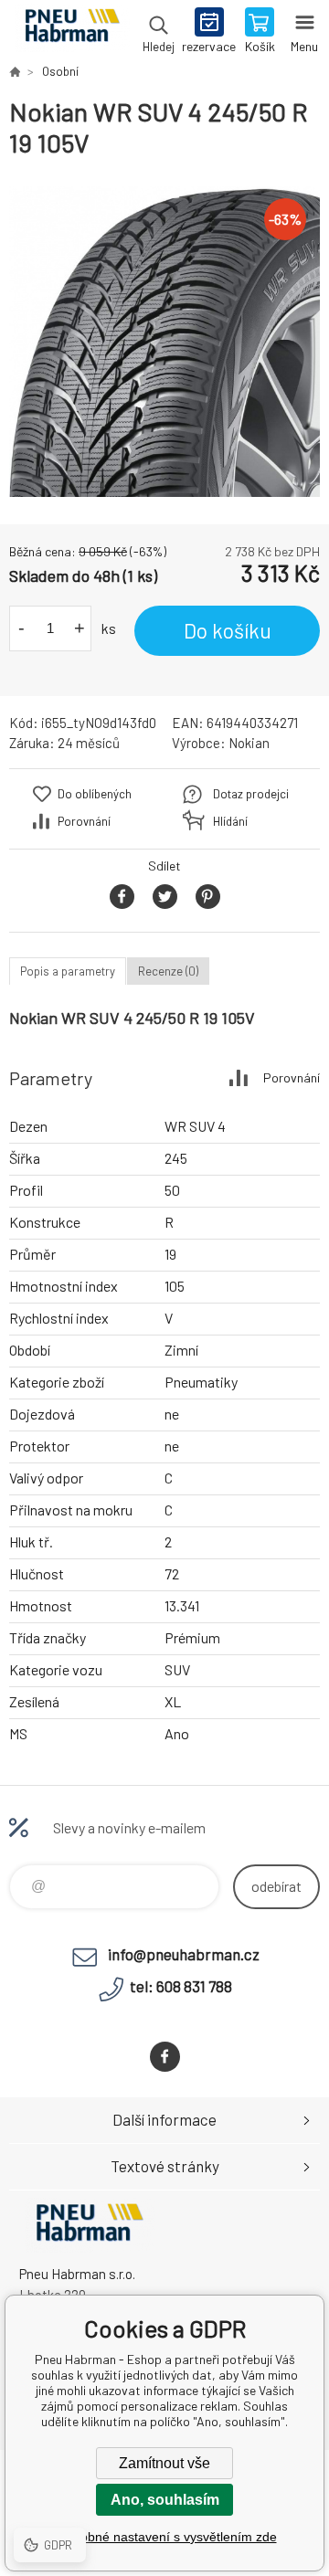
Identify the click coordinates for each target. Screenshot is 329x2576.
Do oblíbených (95, 794)
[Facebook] (165, 2057)
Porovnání (84, 821)
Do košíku (228, 630)
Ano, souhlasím (165, 2500)
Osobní (60, 71)
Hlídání (230, 821)
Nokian (249, 743)
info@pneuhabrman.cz (184, 1954)
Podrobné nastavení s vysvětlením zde (165, 2537)
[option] (164, 342)
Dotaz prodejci (251, 794)
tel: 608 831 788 (181, 1986)
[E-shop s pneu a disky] (15, 71)
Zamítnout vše (164, 2463)
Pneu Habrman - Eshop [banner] (72, 32)
